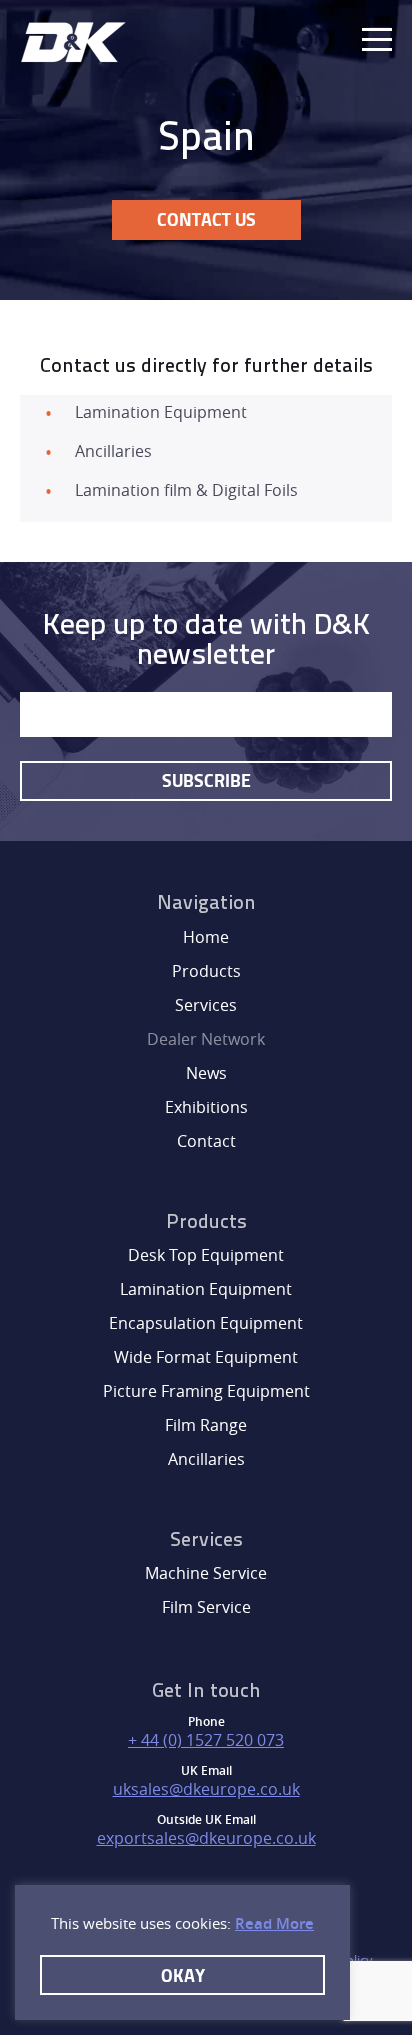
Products (206, 971)
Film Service (206, 1607)
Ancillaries (206, 1459)
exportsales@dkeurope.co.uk (206, 1838)
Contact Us (206, 219)
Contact (206, 1141)
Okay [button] (183, 1975)
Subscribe (206, 780)
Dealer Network (206, 1039)
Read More (274, 1923)
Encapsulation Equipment (206, 1323)
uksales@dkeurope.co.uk (206, 1789)
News (206, 1073)
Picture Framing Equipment (206, 1391)
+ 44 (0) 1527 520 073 (206, 1740)
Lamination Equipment (206, 1289)
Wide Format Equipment (206, 1357)
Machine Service (206, 1573)
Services (206, 1005)
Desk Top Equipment (206, 1255)
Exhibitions (206, 1107)
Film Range (206, 1425)
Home (206, 937)
